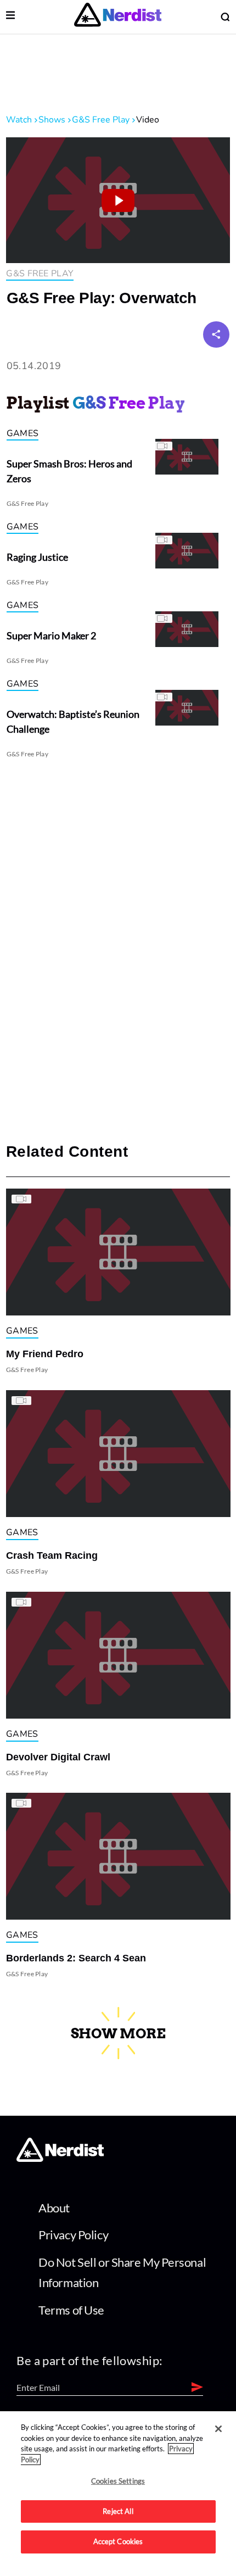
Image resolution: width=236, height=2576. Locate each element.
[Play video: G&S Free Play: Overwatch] (118, 200)
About (54, 2208)
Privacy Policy (73, 2235)
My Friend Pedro (45, 1354)
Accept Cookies (118, 2541)
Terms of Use (71, 2310)
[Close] (218, 2429)
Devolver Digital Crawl (58, 1757)
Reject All (118, 2511)
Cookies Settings (118, 2481)
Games (23, 433)
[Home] (60, 2159)
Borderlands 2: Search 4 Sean (76, 1958)
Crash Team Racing (52, 1555)
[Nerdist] (118, 17)
